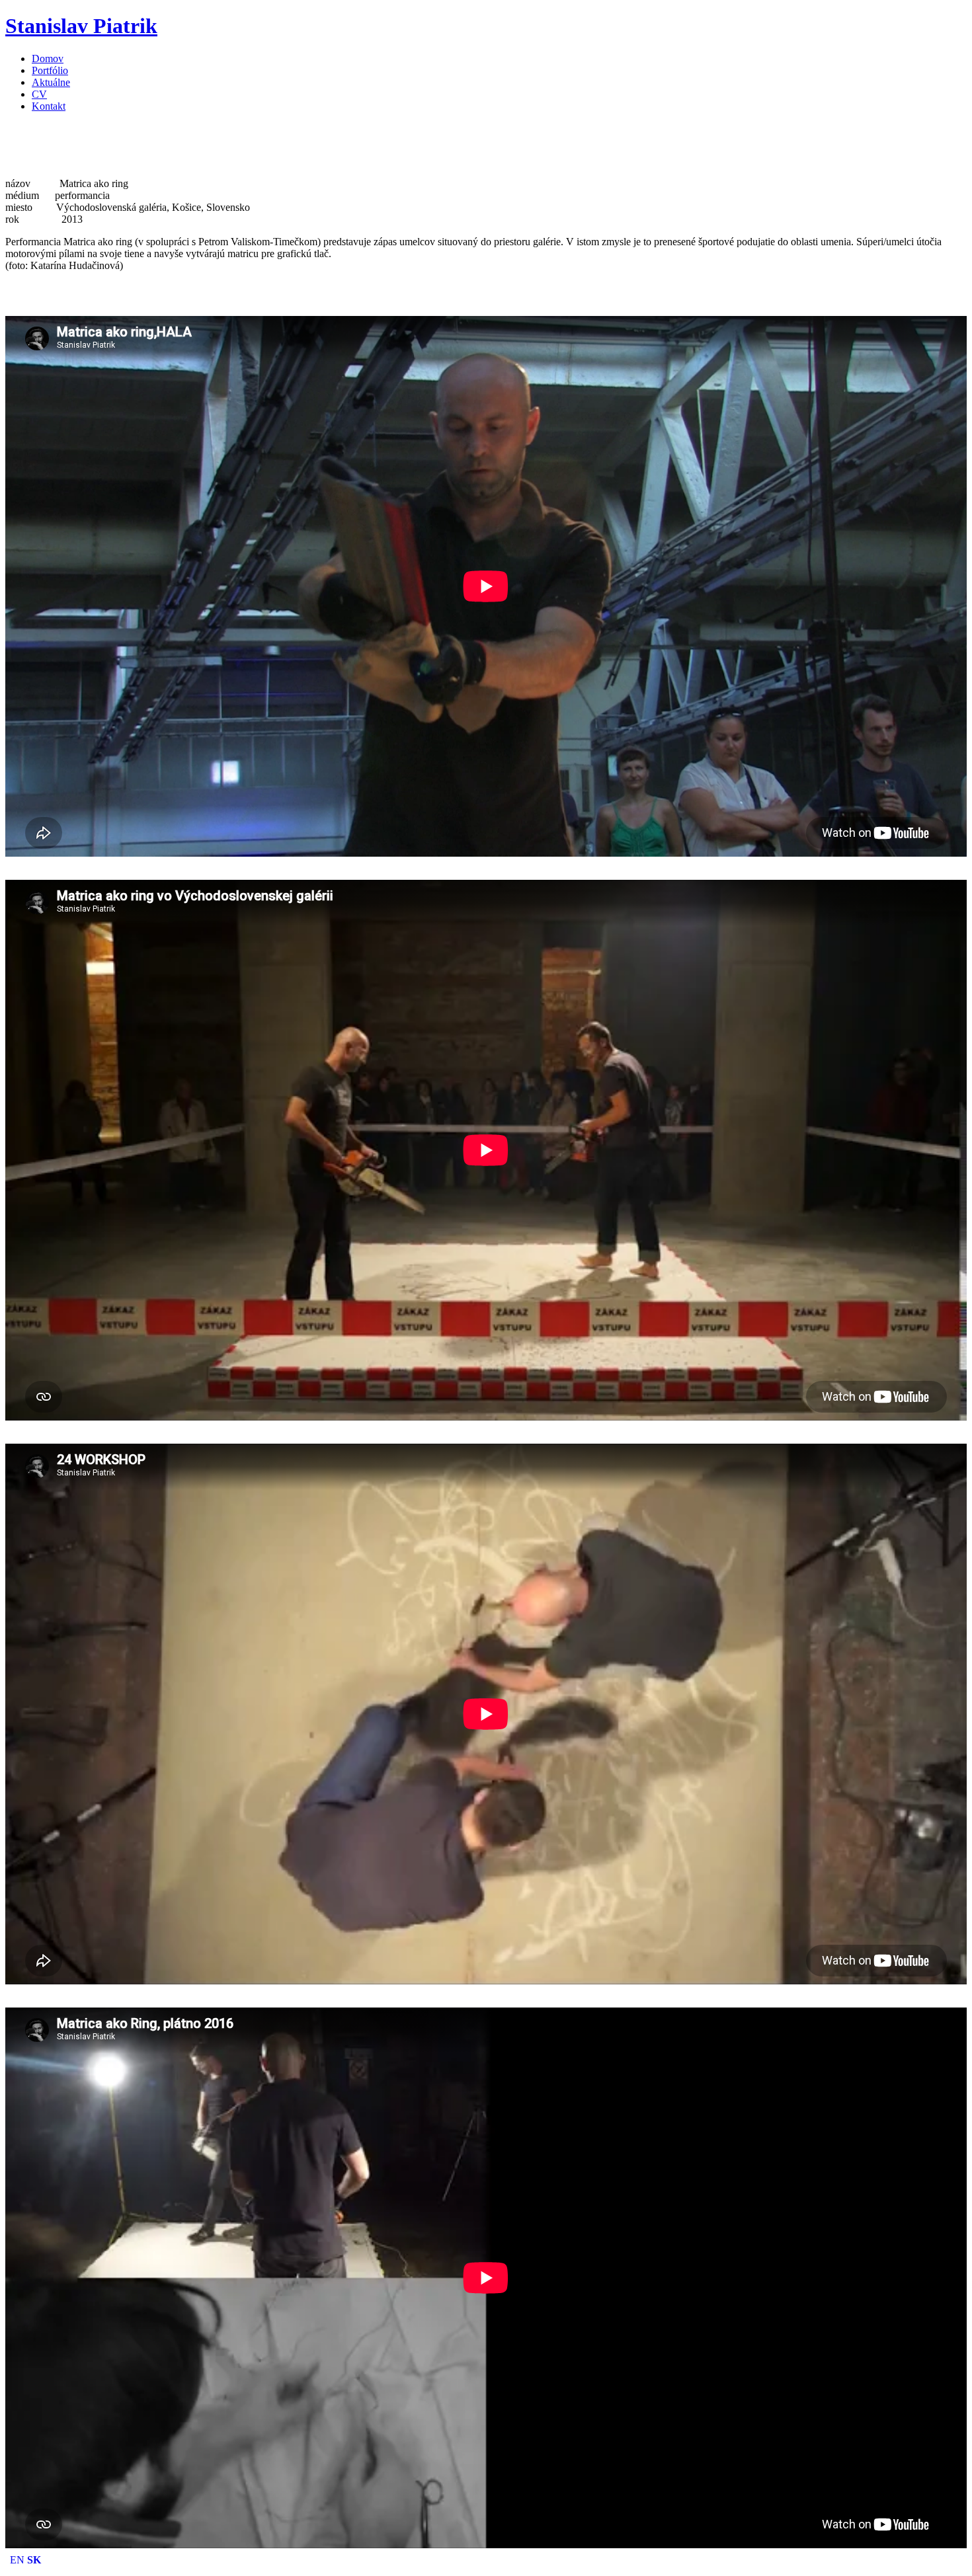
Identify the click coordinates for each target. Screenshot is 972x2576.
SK (34, 2560)
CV (39, 94)
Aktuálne (51, 82)
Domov (48, 59)
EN (17, 2560)
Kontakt (49, 106)
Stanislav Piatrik (81, 26)
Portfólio (50, 70)
